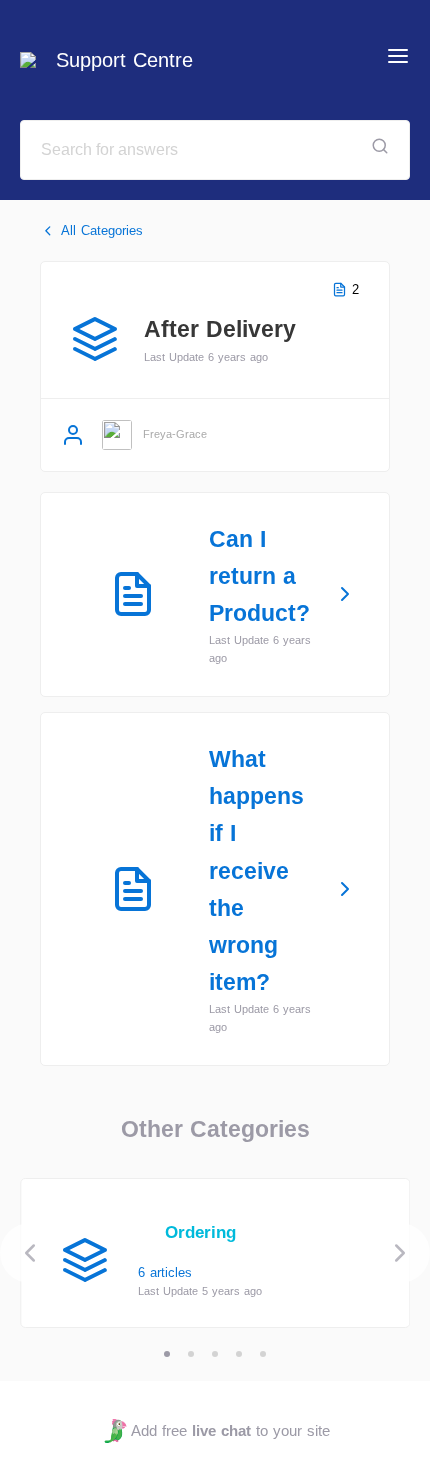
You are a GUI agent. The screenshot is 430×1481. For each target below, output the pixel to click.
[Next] (400, 1253)
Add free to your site (230, 1430)
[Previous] (30, 1253)
